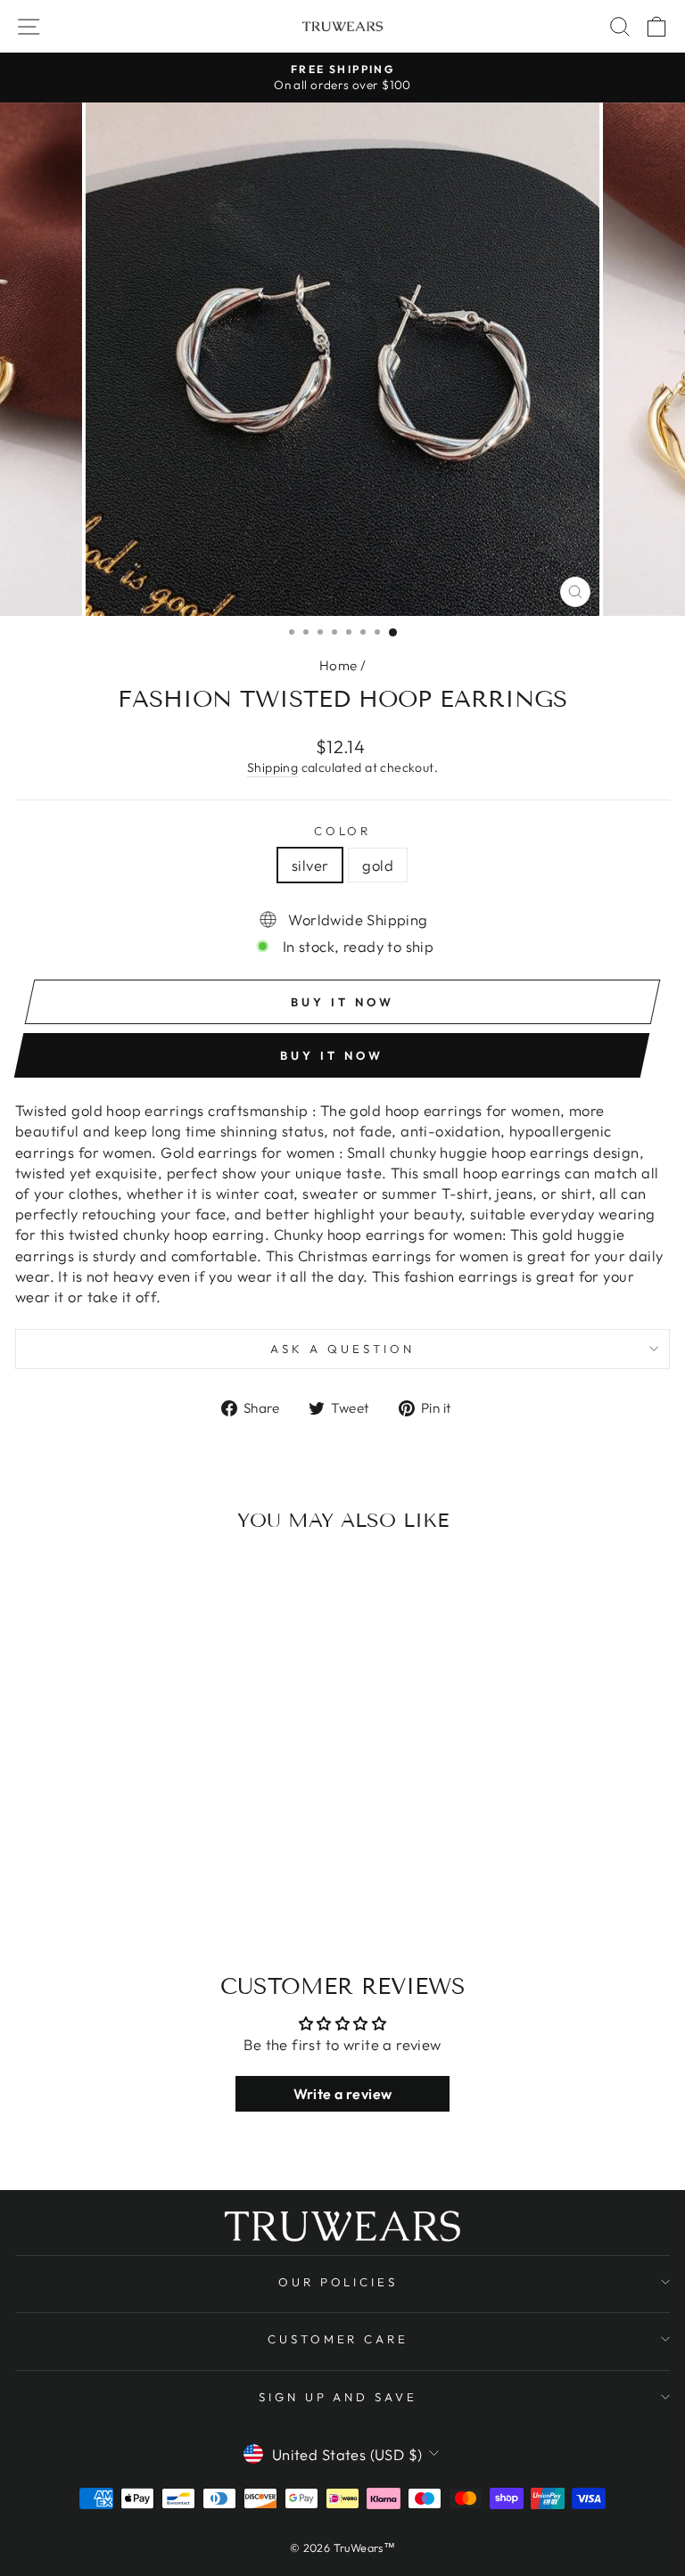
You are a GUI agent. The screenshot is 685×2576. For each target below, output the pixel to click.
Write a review (343, 2094)
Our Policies (338, 2282)
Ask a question (342, 1349)
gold (378, 865)
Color (343, 831)
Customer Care (338, 2339)
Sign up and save (338, 2397)
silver (310, 865)
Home (338, 665)
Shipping (272, 767)
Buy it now (331, 1055)
